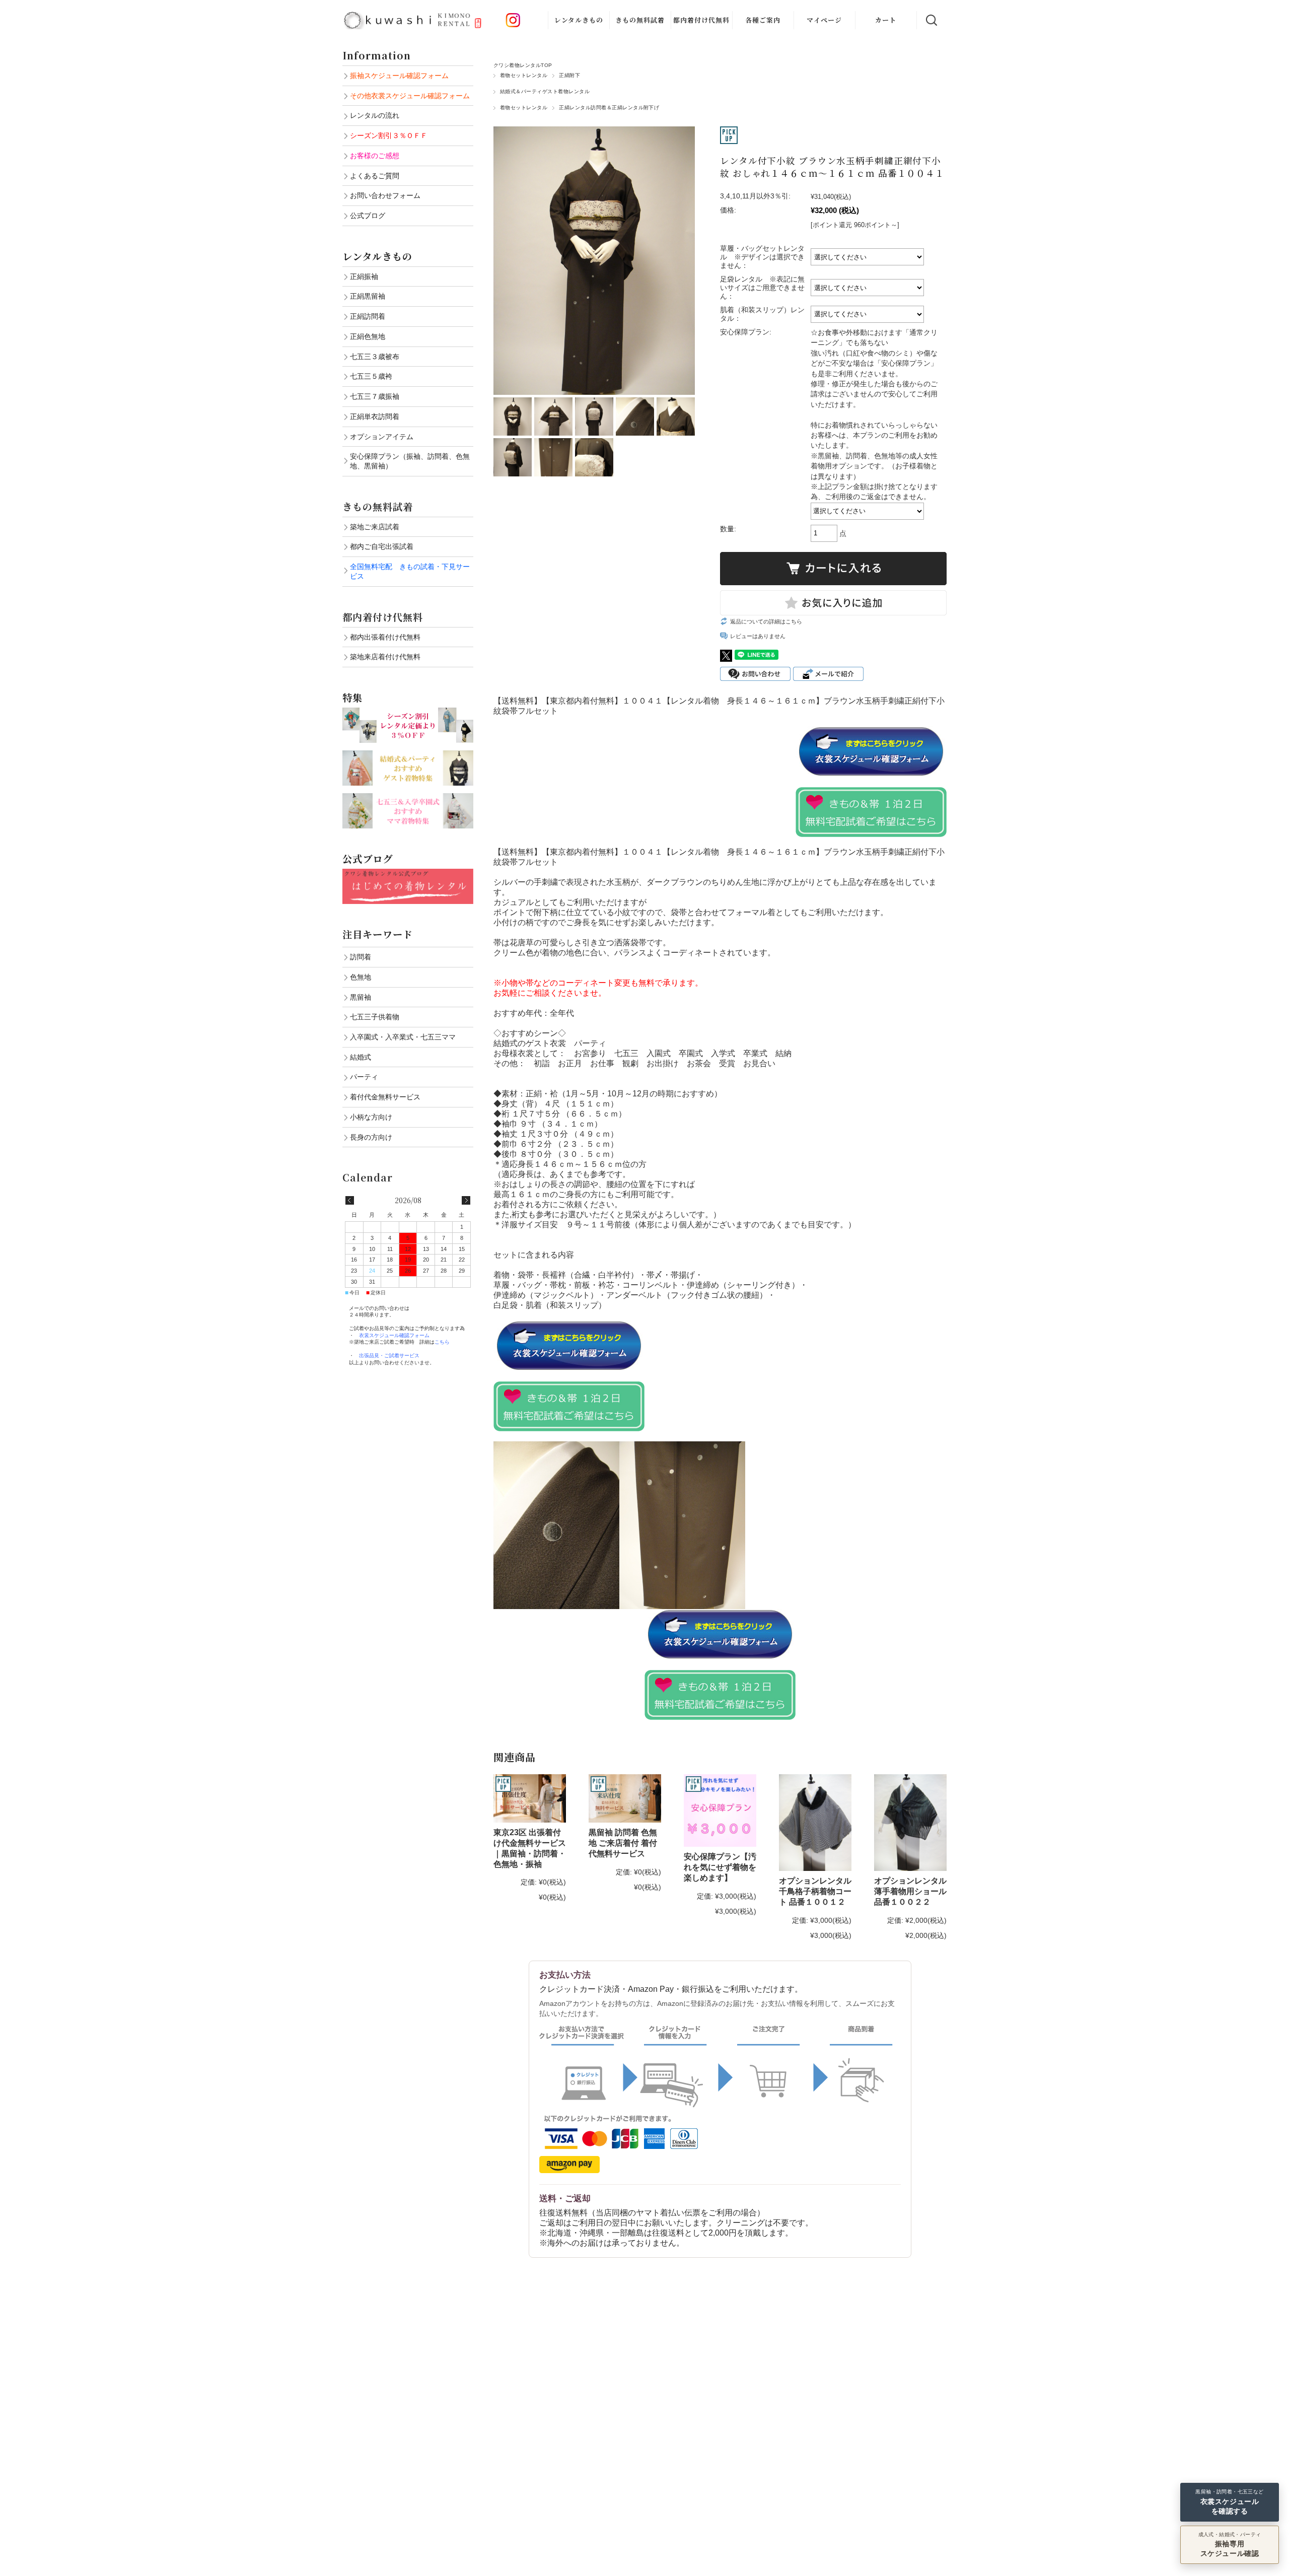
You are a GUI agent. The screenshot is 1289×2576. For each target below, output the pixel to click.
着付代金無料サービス (385, 1097)
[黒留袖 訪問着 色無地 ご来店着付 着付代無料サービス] (625, 1798)
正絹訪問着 (368, 316)
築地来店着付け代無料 (385, 657)
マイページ (824, 20)
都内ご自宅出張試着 (382, 546)
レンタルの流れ (375, 115)
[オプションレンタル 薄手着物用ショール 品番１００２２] (910, 1823)
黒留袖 (361, 997)
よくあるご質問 (375, 176)
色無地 (361, 977)
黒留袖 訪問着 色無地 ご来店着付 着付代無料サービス (623, 1843)
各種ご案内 (763, 20)
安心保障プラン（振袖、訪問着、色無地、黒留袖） (410, 461)
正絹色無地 (368, 336)
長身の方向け (371, 1137)
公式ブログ (368, 216)
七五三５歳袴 (371, 376)
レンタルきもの (579, 20)
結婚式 (361, 1057)
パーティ (364, 1077)
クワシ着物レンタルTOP (523, 65)
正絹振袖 (364, 276)
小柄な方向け (371, 1117)
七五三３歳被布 (375, 357)
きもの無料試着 (640, 20)
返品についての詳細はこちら (766, 621)
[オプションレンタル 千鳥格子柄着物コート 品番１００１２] (815, 1823)
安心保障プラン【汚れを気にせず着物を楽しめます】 (720, 1867)
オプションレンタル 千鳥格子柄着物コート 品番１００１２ (815, 1891)
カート (886, 20)
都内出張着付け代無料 (385, 637)
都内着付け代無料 (701, 20)
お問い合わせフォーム (385, 195)
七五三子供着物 (375, 1017)
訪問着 (361, 957)
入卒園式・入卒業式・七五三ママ (403, 1037)
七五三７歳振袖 (375, 396)
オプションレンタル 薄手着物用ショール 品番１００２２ (910, 1891)
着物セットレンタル (524, 75)
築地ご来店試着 (375, 527)
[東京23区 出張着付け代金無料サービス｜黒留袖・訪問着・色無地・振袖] (530, 1798)
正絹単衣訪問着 (375, 416)
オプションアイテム (382, 437)
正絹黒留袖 (368, 296)
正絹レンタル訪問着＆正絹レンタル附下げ (609, 108)
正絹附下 (569, 75)
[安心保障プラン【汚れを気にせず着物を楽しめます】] (720, 1811)
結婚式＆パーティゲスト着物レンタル (545, 91)
